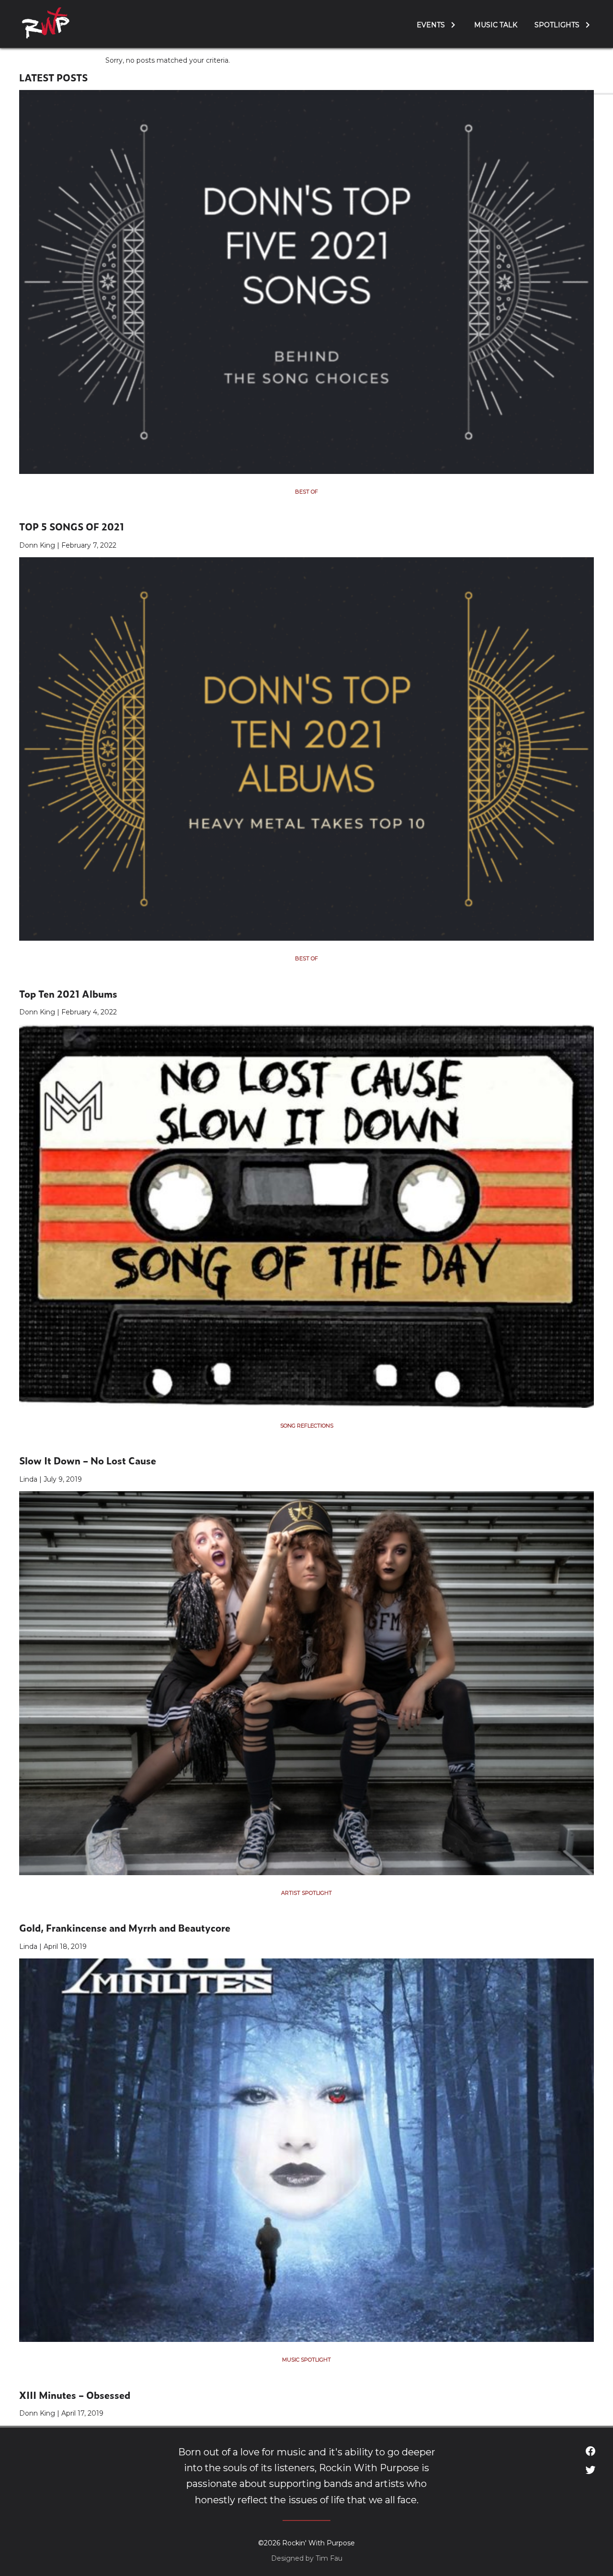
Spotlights (557, 25)
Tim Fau (329, 2558)
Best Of (306, 492)
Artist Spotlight (306, 1893)
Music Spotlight (306, 2360)
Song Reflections (307, 1426)
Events (431, 25)
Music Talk (496, 25)
